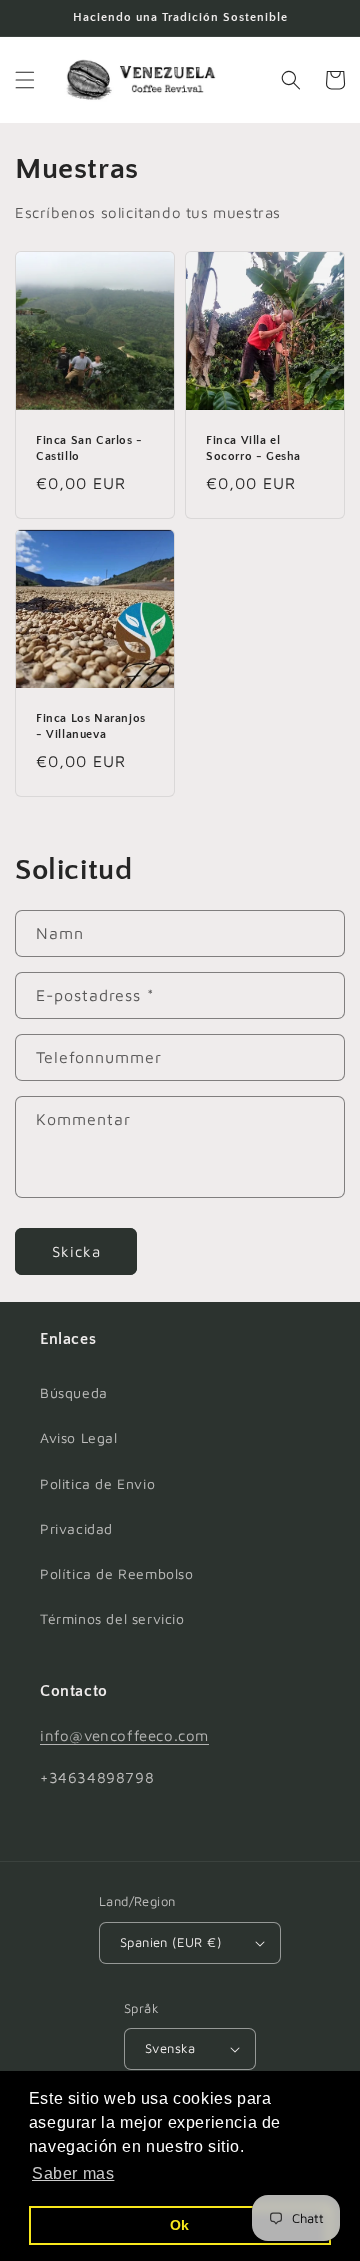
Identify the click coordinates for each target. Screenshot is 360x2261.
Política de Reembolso (117, 1573)
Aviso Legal (79, 1437)
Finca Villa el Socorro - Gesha (253, 448)
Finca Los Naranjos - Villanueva (91, 726)
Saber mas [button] (73, 2173)
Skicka (76, 1251)
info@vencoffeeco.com (124, 1735)
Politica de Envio (97, 1483)
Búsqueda (74, 1392)
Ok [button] (180, 2225)
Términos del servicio (112, 1618)
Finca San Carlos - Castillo (89, 448)
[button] (25, 80)
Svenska (170, 2048)
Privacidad (76, 1528)
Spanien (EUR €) (170, 1942)
